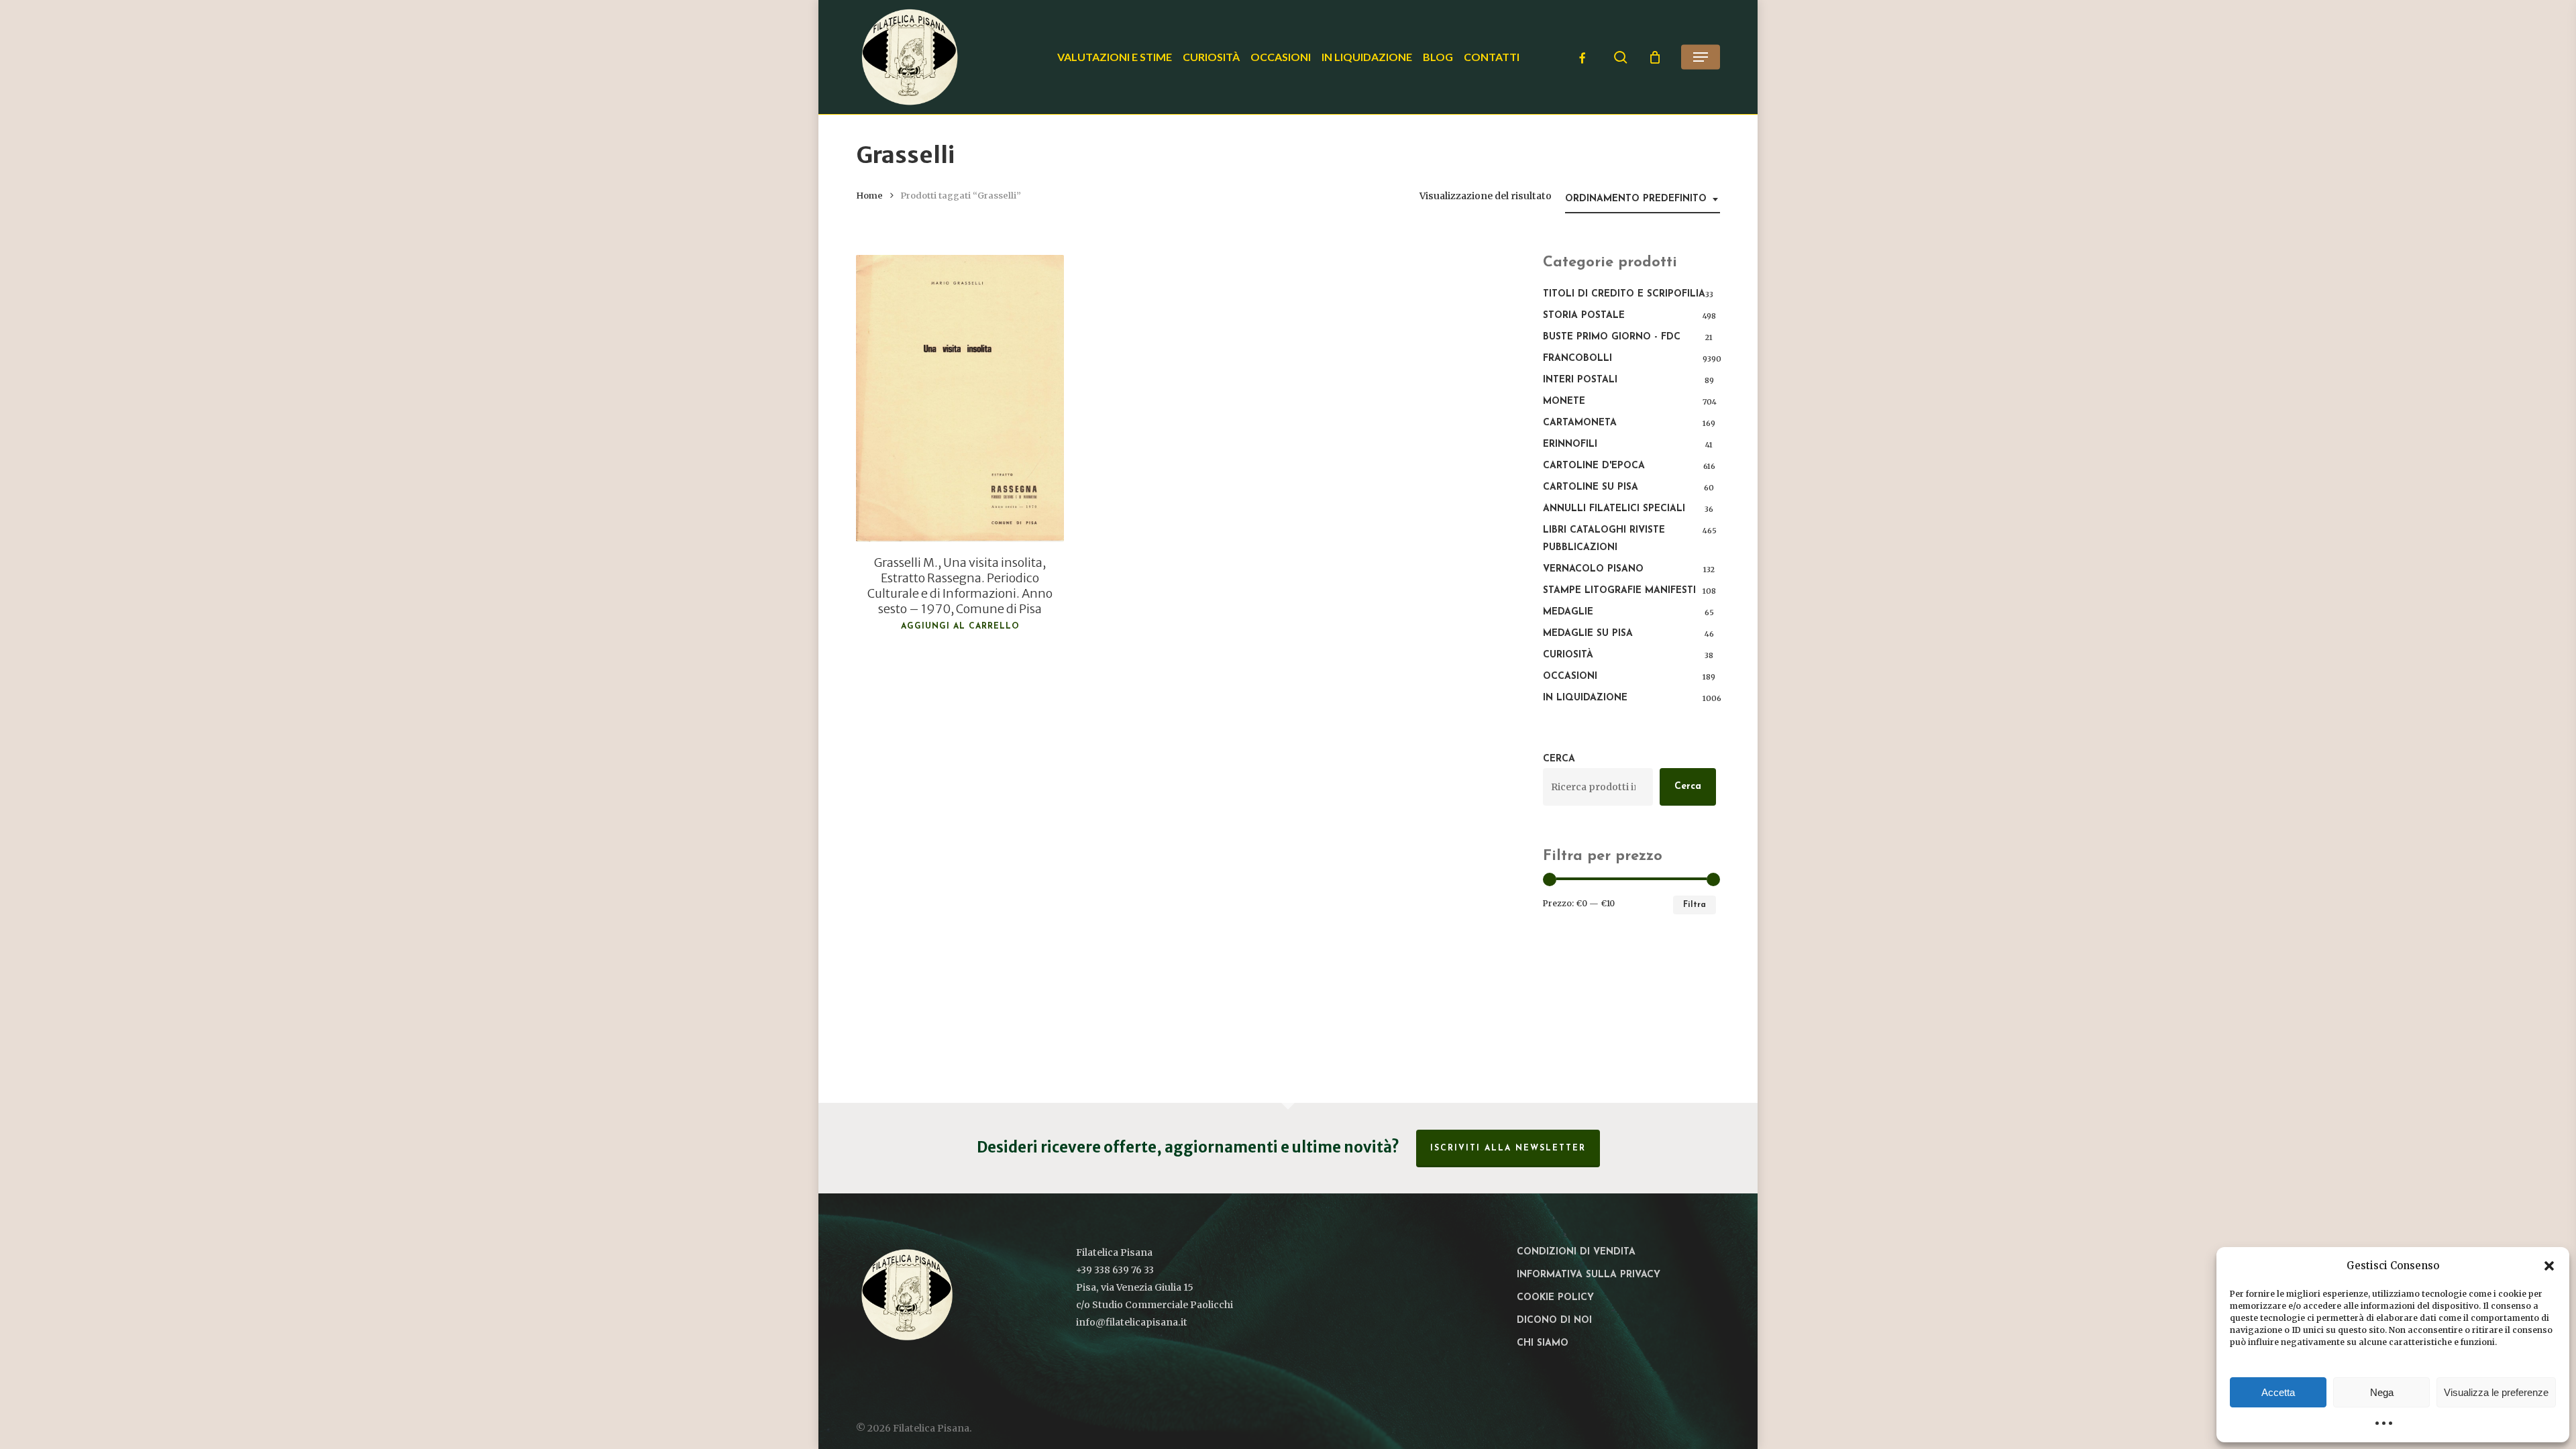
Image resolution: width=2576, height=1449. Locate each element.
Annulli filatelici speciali (1614, 509)
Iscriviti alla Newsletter (1508, 1148)
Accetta (2278, 1392)
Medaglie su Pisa (1588, 634)
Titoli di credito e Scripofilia (1624, 294)
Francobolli (1577, 359)
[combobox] (1643, 200)
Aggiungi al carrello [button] (960, 627)
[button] (2549, 1266)
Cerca (1559, 759)
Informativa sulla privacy (1589, 1275)
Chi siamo (1543, 1343)
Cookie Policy (1555, 1298)
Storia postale (1584, 316)
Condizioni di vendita (1576, 1252)
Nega (2382, 1392)
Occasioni (1570, 677)
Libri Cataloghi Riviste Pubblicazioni (1604, 539)
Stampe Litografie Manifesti (1619, 591)
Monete (1564, 401)
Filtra (1695, 905)
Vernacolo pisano (1593, 569)
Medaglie (1568, 612)
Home (869, 196)
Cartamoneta (1580, 423)
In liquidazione (1585, 698)
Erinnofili (1570, 444)
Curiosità (1568, 655)
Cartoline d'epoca (1594, 466)
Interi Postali (1580, 380)
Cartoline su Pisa (1591, 487)
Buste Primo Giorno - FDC (1612, 337)
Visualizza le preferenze (2496, 1392)
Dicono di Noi (1554, 1321)
